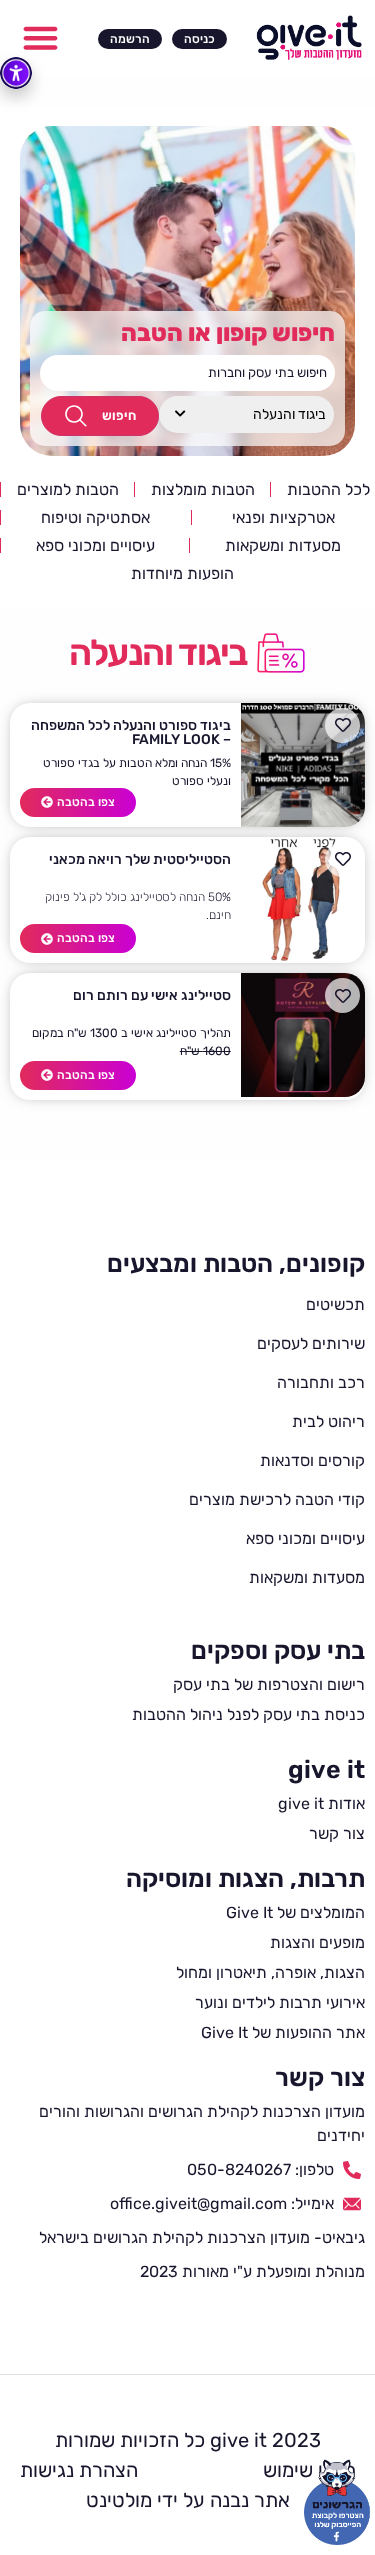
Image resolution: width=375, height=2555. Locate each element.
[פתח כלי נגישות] (16, 73)
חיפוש (119, 415)
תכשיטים (335, 1304)
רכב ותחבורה (321, 1382)
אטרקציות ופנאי (283, 517)
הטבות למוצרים (68, 489)
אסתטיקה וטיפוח (95, 517)
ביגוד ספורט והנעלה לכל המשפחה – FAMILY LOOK (131, 732)
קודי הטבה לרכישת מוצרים (277, 1499)
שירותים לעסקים (311, 1343)
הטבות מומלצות (203, 489)
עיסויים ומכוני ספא (95, 545)
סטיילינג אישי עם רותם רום (152, 995)
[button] (41, 38)
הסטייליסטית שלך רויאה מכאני (140, 859)
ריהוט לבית (328, 1421)
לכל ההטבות (328, 489)
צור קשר (320, 2077)
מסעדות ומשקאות (283, 545)
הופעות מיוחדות (182, 573)
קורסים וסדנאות (312, 1460)
